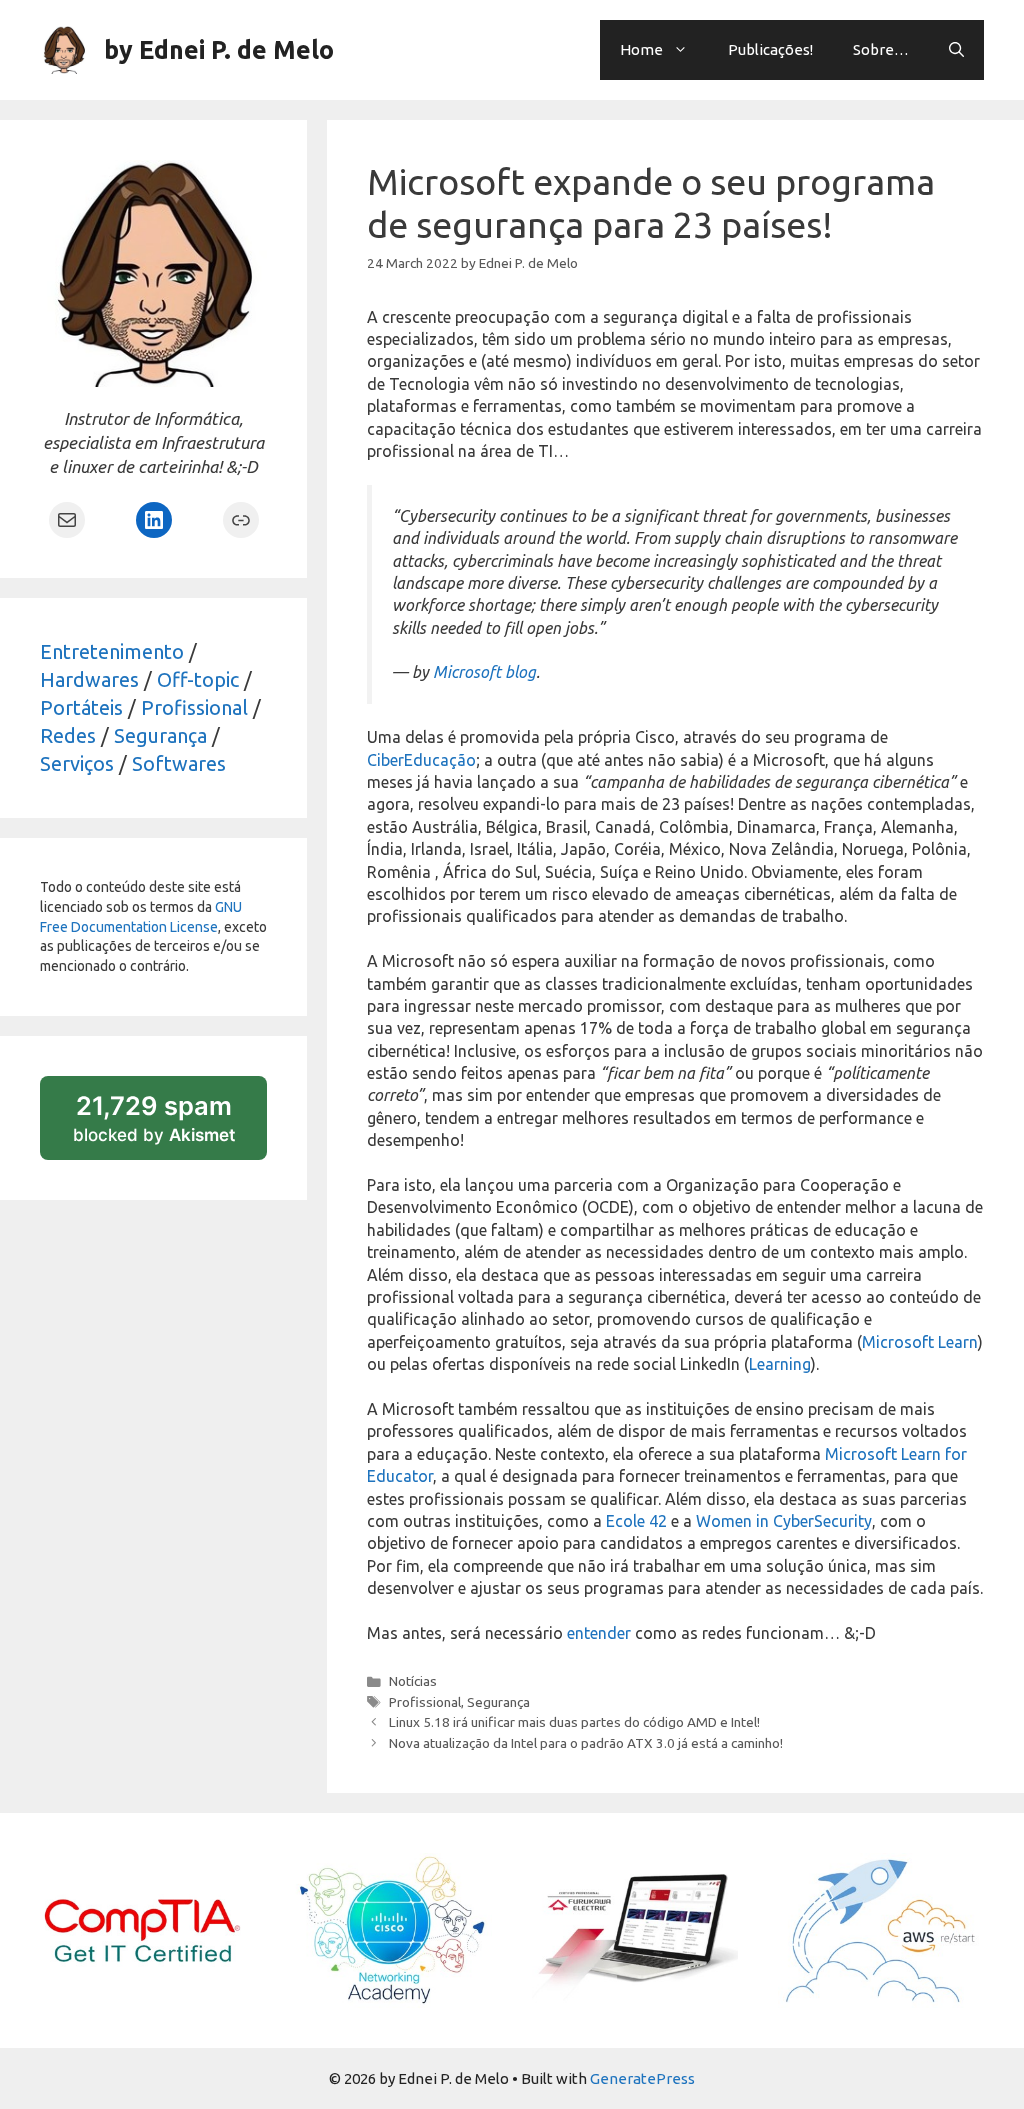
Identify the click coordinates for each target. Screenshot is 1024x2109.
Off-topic (198, 679)
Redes (68, 735)
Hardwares (89, 679)
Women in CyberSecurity (784, 1521)
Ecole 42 (636, 1521)
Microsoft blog (484, 672)
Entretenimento (112, 651)
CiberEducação (421, 760)
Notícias (413, 1681)
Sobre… (881, 49)
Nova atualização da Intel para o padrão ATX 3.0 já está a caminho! (586, 1743)
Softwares (179, 763)
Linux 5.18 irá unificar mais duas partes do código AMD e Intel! (574, 1722)
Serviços (77, 763)
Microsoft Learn (920, 1342)
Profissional (425, 1702)
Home (641, 49)
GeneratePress (642, 2078)
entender (599, 1633)
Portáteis (81, 707)
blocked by (170, 1124)
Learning (780, 1364)
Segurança (498, 1702)
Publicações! (770, 49)
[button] (956, 50)
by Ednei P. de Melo (219, 50)
